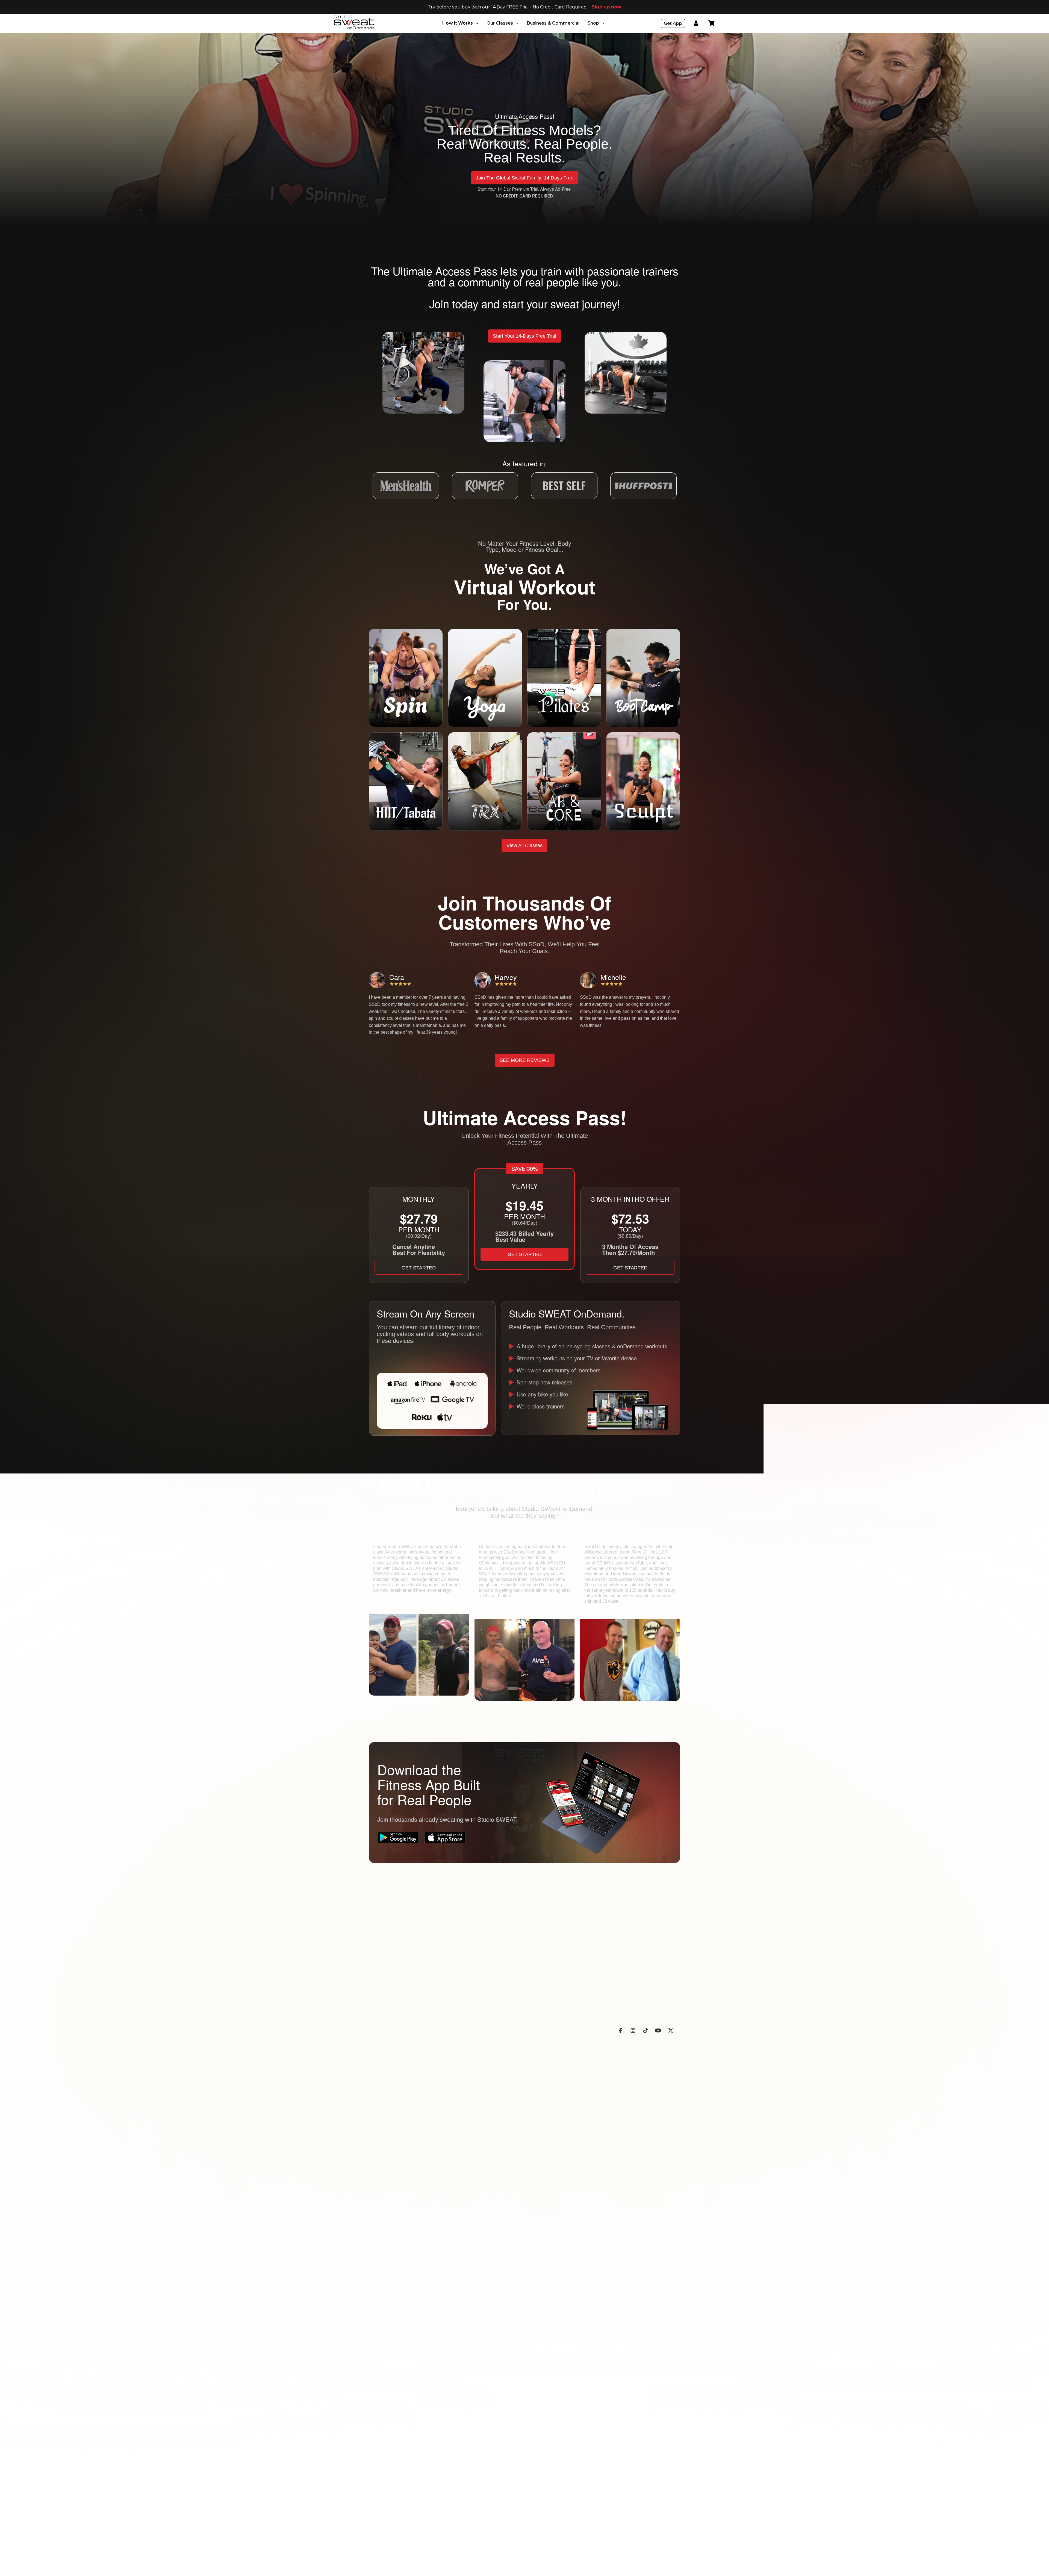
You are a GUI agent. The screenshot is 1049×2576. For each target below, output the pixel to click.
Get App (673, 23)
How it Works (458, 23)
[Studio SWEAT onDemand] (354, 22)
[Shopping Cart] (711, 23)
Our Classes (500, 23)
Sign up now (606, 7)
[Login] (696, 23)
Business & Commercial (553, 23)
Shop (593, 23)
